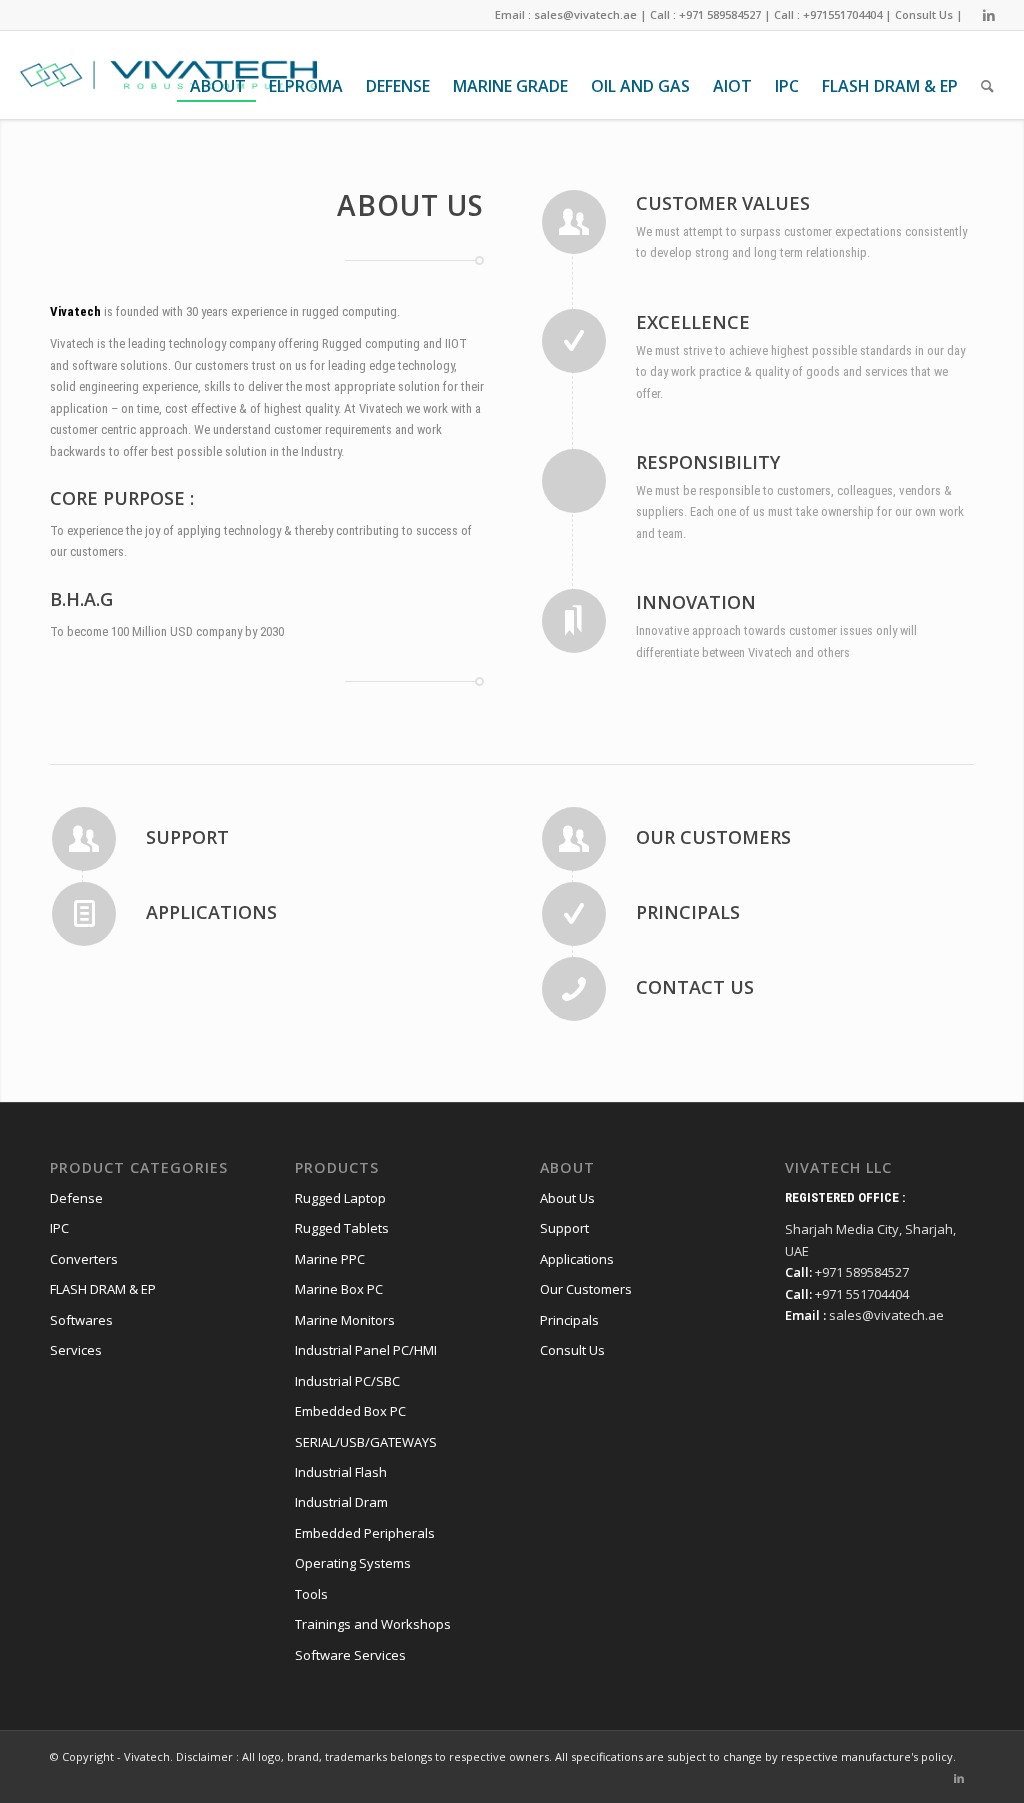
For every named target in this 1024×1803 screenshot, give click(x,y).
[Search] (986, 86)
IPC (59, 1228)
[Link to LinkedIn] (989, 15)
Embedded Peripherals (365, 1533)
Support (187, 837)
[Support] (84, 839)
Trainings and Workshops (373, 1624)
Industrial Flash (341, 1472)
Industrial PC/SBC (347, 1381)
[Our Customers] (574, 839)
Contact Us (695, 987)
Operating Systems (353, 1563)
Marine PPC (330, 1259)
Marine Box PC (339, 1289)
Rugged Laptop (340, 1198)
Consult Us (924, 14)
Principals (688, 912)
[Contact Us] (574, 989)
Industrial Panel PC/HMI (366, 1350)
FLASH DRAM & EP (103, 1289)
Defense (76, 1198)
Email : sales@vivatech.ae (566, 14)
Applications (211, 912)
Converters (84, 1259)
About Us (567, 1198)
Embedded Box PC (350, 1411)
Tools (311, 1594)
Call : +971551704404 (828, 14)
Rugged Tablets (342, 1228)
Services (76, 1350)
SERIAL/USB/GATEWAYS (366, 1442)
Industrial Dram (341, 1502)
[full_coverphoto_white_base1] (168, 75)
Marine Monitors (345, 1320)
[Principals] (574, 914)
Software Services (350, 1655)
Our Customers (713, 837)
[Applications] (84, 914)
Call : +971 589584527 (705, 14)
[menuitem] (216, 86)
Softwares (81, 1320)
